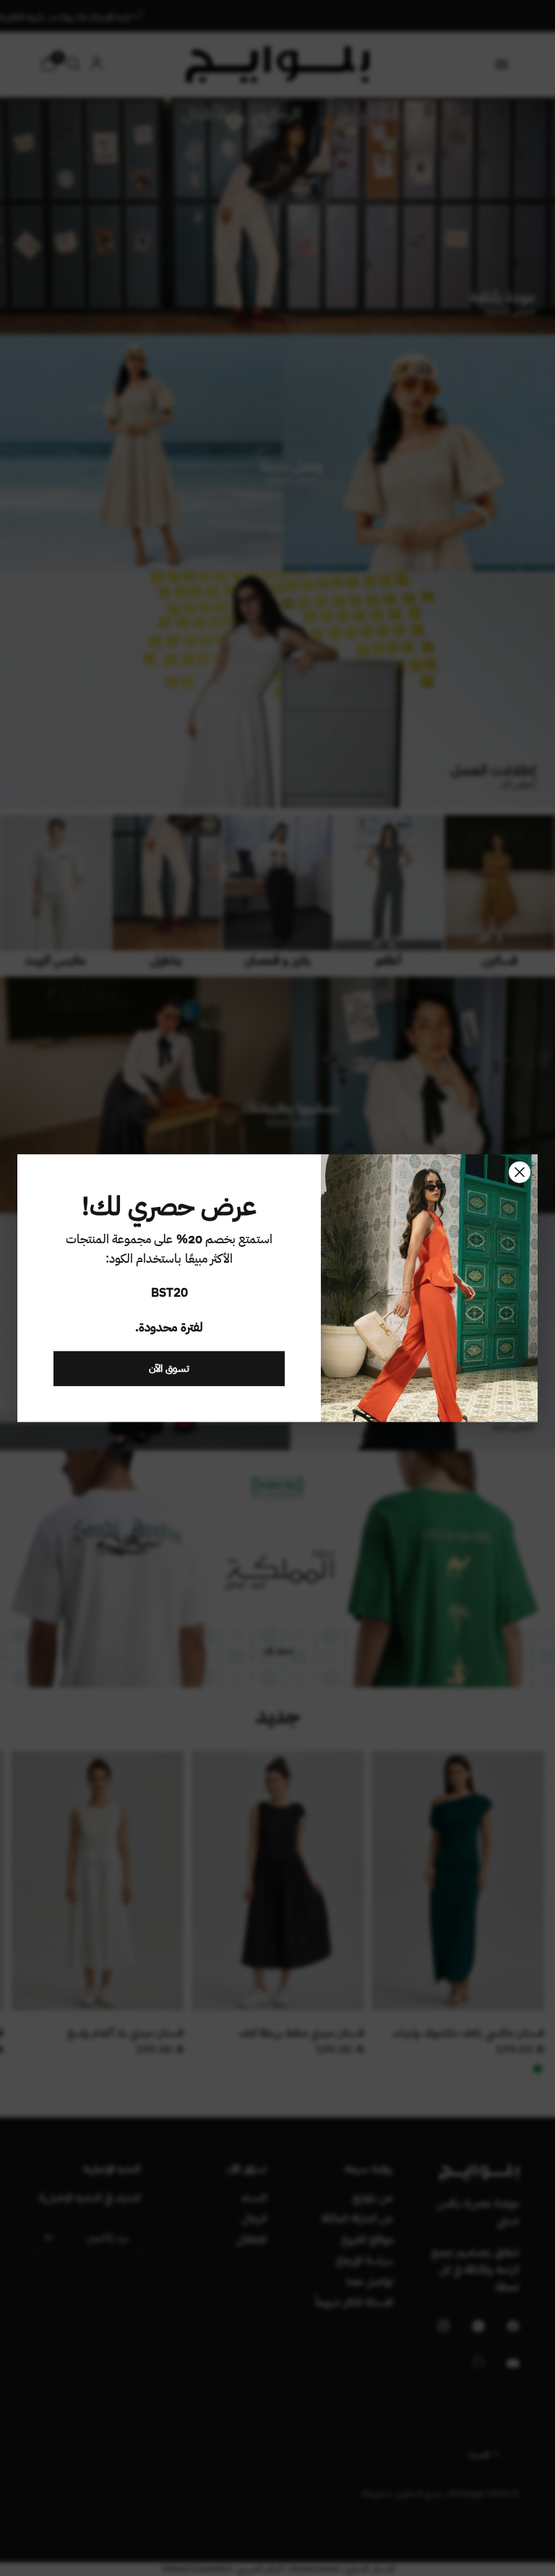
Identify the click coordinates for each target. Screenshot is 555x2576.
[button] (169, 1368)
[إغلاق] (520, 1172)
